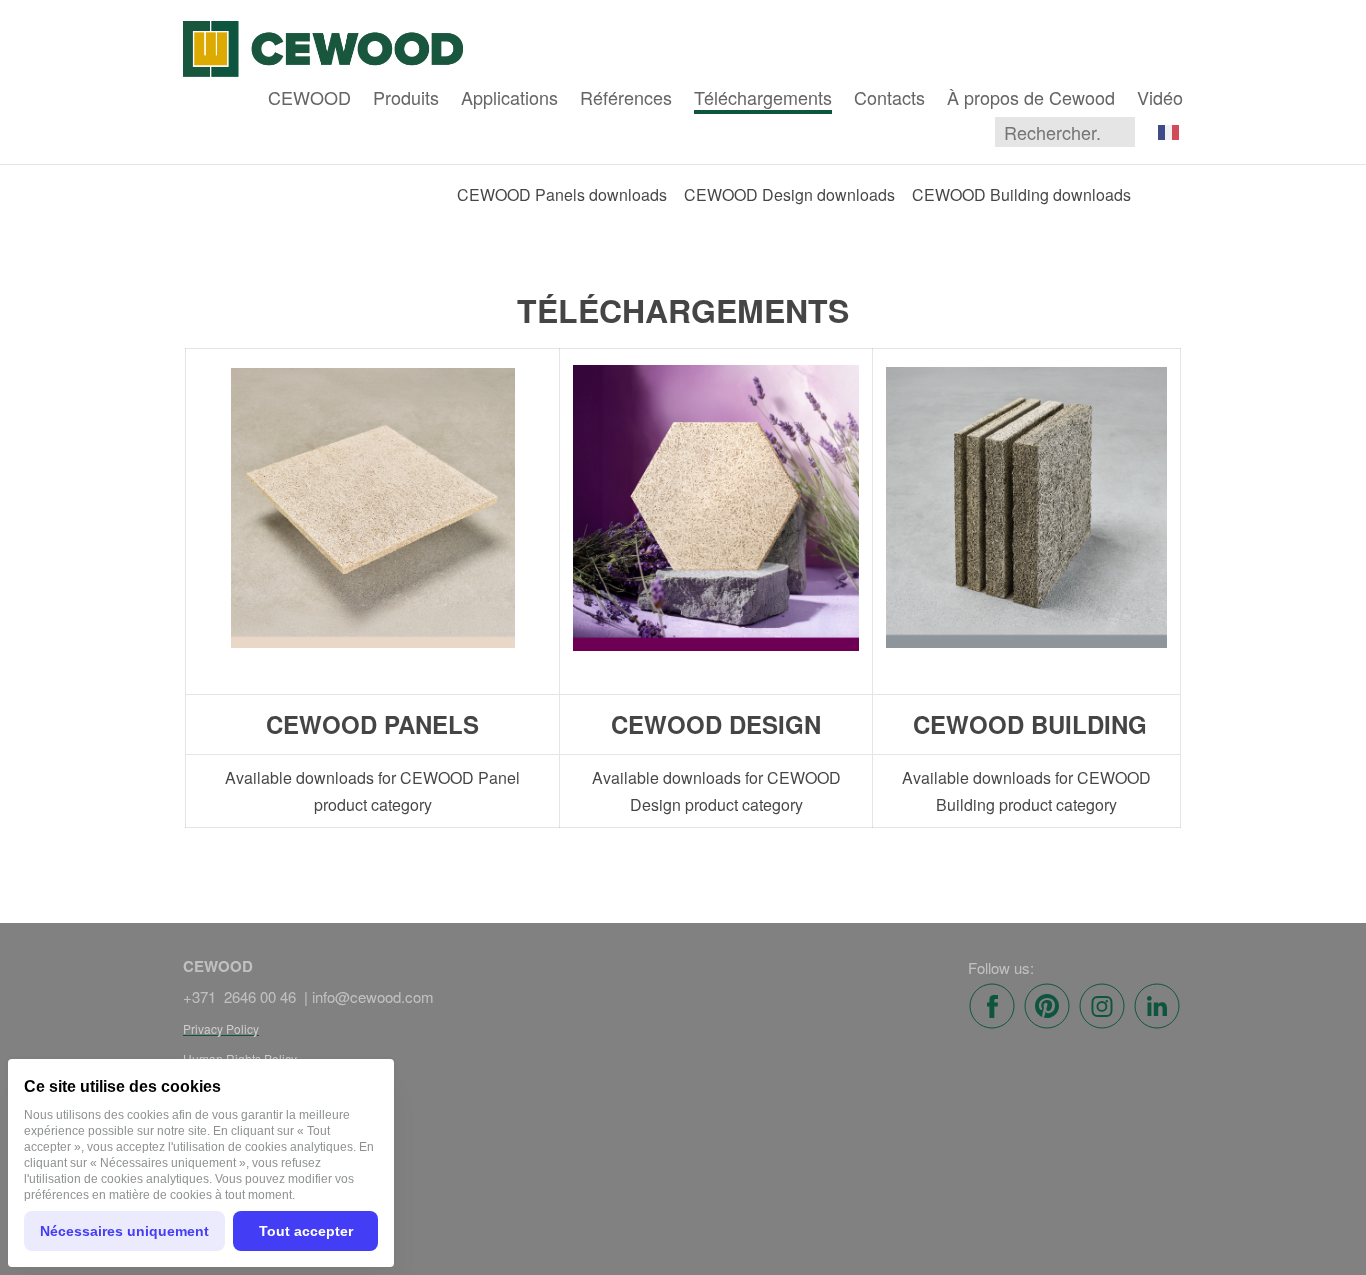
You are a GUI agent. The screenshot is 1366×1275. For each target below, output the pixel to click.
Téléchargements (763, 97)
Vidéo (1160, 97)
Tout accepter (306, 1231)
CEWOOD (309, 97)
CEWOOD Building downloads (1021, 194)
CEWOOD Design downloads (789, 194)
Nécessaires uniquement (124, 1231)
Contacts (889, 97)
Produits (406, 97)
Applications (509, 97)
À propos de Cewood (1031, 97)
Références (626, 97)
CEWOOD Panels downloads (562, 194)
